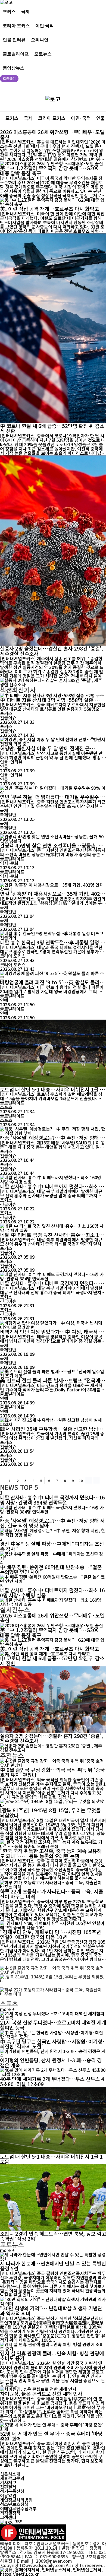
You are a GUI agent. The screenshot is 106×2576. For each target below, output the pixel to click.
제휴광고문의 (12, 2478)
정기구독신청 (12, 2491)
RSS (18, 2521)
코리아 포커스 (16, 25)
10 (81, 1481)
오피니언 (40, 39)
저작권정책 (10, 2513)
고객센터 (8, 2517)
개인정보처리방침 (16, 2500)
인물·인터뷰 (14, 39)
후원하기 (9, 79)
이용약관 (8, 2495)
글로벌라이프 (16, 54)
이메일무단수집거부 (18, 2508)
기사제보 (8, 2482)
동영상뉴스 (14, 68)
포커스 (9, 11)
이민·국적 (45, 25)
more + (7, 2009)
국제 (26, 11)
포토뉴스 (43, 54)
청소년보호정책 (14, 2504)
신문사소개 (10, 2474)
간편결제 (8, 2487)
